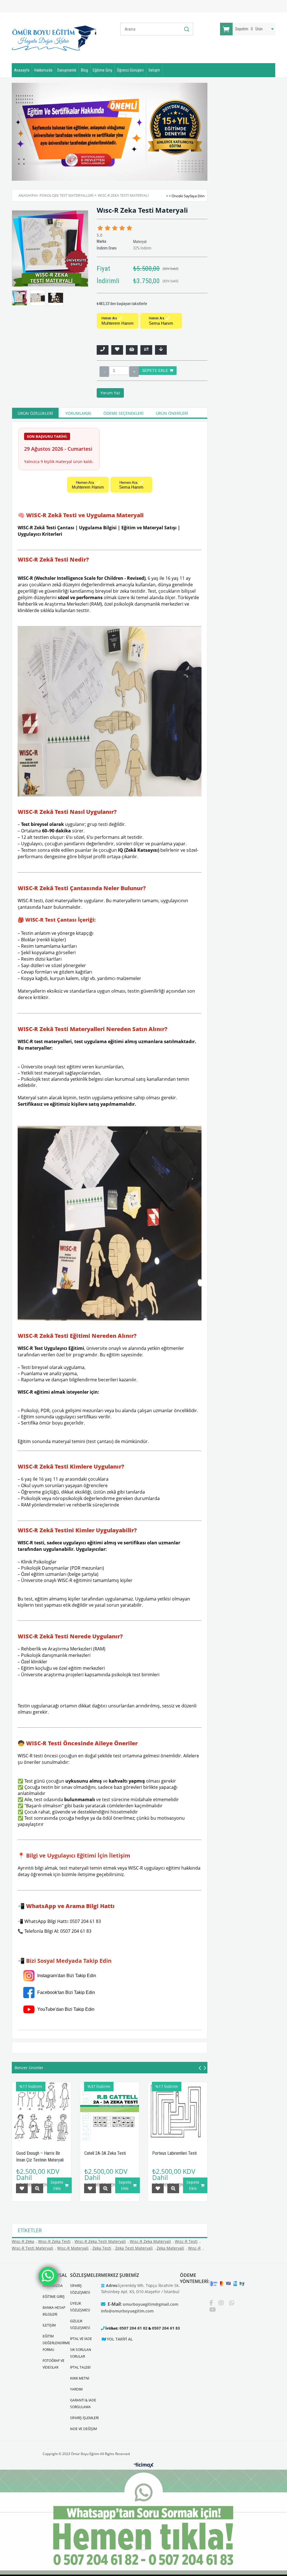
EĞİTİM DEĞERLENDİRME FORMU (56, 2343)
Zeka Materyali (170, 2248)
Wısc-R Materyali (73, 2248)
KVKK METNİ (80, 2378)
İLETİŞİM (49, 2325)
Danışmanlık (67, 70)
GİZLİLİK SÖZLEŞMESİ (80, 2324)
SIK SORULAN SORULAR (81, 2353)
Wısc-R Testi (186, 2241)
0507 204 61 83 (166, 2328)
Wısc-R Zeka (23, 2241)
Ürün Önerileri (172, 413)
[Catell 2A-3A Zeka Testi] (110, 2112)
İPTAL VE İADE (81, 2339)
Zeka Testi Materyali (134, 2248)
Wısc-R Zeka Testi (54, 2241)
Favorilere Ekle (22, 2188)
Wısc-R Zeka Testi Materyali (100, 2241)
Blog (85, 70)
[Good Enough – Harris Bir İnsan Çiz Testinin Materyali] (42, 2112)
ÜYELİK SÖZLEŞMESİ (80, 2307)
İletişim (154, 70)
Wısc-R (194, 2248)
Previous (24, 131)
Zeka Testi (102, 2248)
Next (195, 131)
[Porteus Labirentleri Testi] (178, 2112)
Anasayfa (22, 70)
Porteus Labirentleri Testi (174, 2153)
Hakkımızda (43, 70)
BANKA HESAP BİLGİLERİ (54, 2311)
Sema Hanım (161, 321)
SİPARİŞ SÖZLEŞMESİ (80, 2289)
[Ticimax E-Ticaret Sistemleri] (144, 2465)
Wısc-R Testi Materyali (33, 2248)
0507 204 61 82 (133, 2328)
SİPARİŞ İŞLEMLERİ (84, 2418)
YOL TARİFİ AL (120, 2339)
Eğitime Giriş (102, 70)
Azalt (104, 372)
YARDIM (76, 2389)
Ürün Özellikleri (35, 413)
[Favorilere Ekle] (117, 350)
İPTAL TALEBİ (80, 2367)
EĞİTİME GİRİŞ (54, 2297)
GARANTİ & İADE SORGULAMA (83, 2404)
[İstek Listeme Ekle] (132, 350)
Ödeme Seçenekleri (123, 413)
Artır (134, 372)
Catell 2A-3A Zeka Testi (105, 2153)
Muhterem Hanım (118, 321)
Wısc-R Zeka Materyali (150, 2241)
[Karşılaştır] (146, 350)
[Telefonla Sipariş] (103, 350)
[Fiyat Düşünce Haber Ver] (161, 350)
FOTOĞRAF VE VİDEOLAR (54, 2364)
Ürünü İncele (37, 2188)
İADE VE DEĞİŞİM (84, 2429)
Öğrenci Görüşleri (130, 70)
